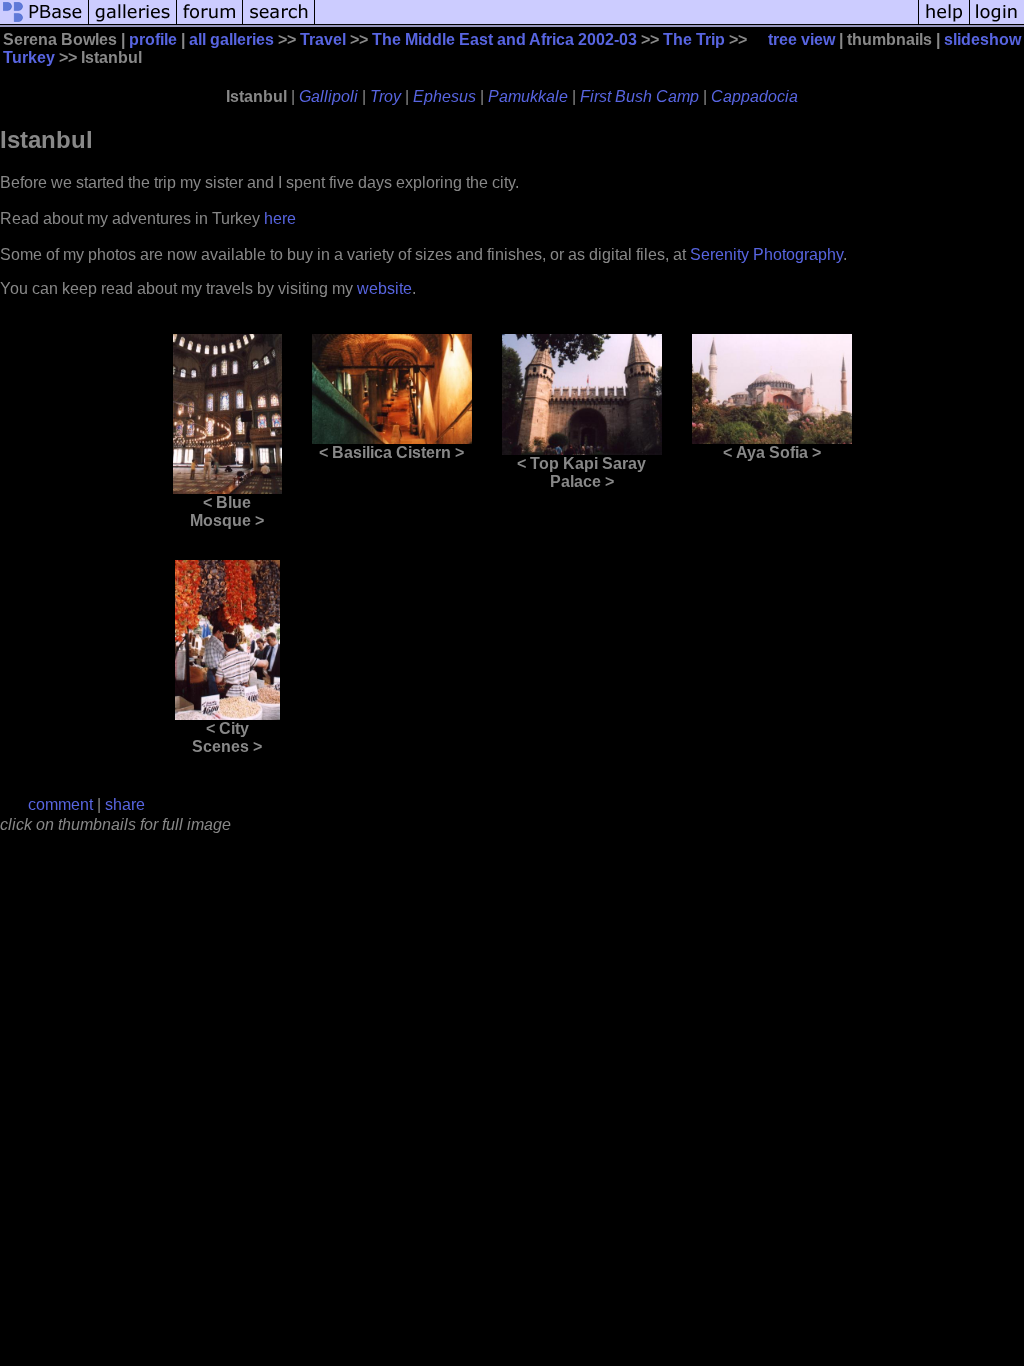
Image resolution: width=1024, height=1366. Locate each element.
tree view (801, 39)
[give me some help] (944, 22)
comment (60, 804)
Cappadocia (754, 96)
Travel (323, 39)
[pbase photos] (44, 22)
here (280, 218)
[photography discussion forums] (210, 22)
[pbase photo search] (279, 22)
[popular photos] (616, 22)
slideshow (982, 39)
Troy (385, 96)
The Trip (694, 39)
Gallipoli (328, 96)
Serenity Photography (766, 254)
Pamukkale (528, 96)
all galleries (231, 39)
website (384, 288)
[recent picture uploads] (133, 22)
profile (153, 39)
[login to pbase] (997, 22)
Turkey (29, 57)
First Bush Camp (639, 96)
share (125, 804)
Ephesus (444, 96)
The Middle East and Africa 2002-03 (504, 39)
